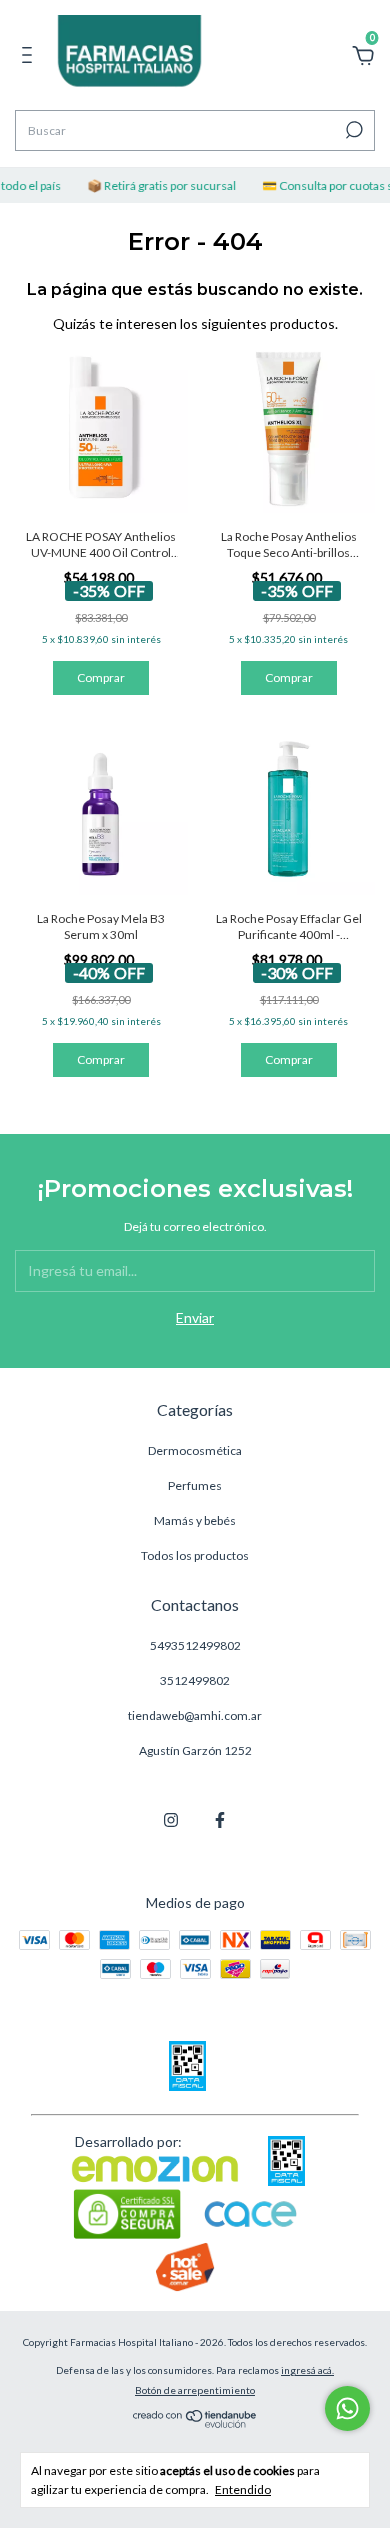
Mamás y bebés (195, 1520)
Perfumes (195, 1485)
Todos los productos (195, 1555)
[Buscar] (352, 130)
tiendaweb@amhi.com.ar (195, 1715)
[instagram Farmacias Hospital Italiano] (171, 1820)
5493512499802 (195, 1645)
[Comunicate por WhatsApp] (347, 2408)
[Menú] (30, 57)
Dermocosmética (195, 1450)
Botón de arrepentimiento (195, 2390)
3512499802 (195, 1680)
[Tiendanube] (195, 2422)
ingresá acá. (307, 2370)
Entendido (243, 2489)
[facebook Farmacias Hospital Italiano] (220, 1820)
